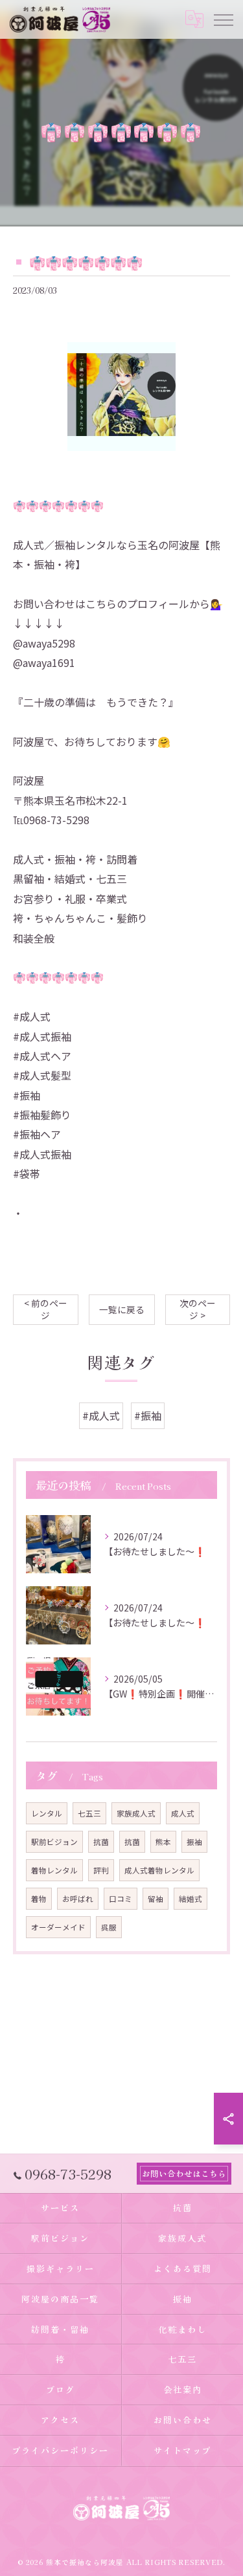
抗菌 (101, 1842)
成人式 (183, 1813)
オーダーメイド (58, 1927)
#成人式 (101, 1415)
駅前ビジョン (54, 1842)
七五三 (89, 1813)
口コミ (121, 1899)
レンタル (47, 1813)
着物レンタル (54, 1870)
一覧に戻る (122, 1309)
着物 (39, 1899)
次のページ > (198, 1309)
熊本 (163, 1842)
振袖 (194, 1842)
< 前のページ (46, 1309)
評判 (101, 1870)
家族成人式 (136, 1813)
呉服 (109, 1927)
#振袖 (148, 1415)
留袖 (156, 1899)
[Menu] (223, 19)
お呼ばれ (78, 1899)
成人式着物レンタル (159, 1870)
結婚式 (191, 1899)
